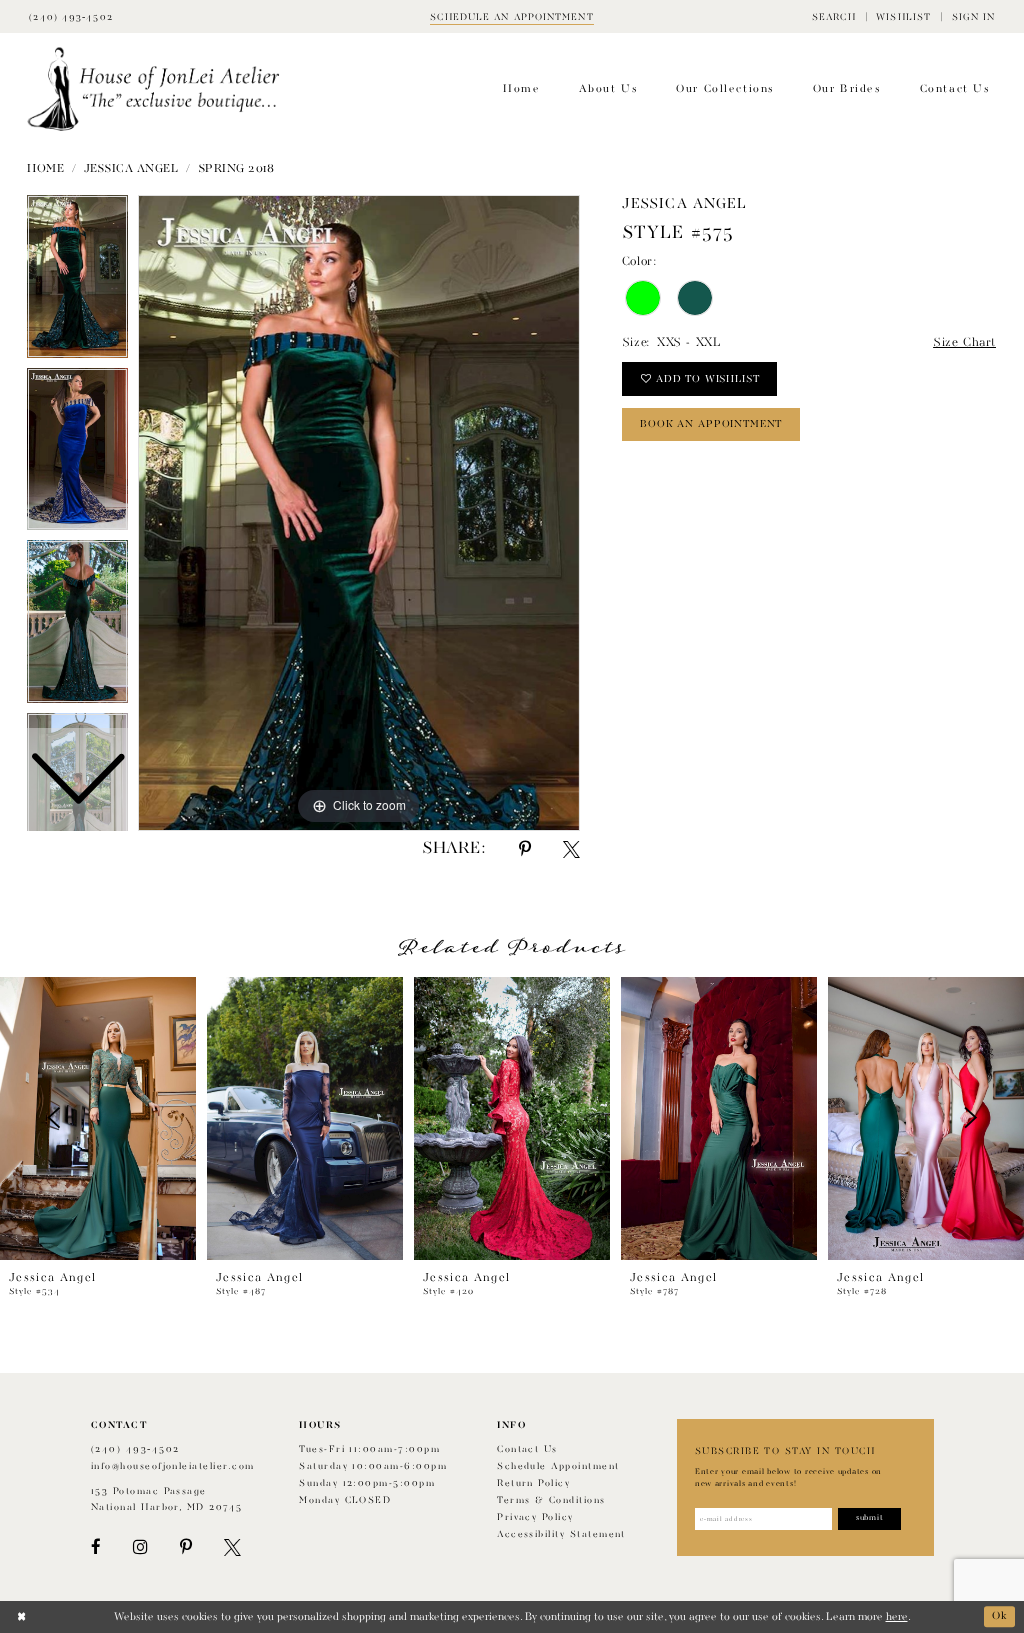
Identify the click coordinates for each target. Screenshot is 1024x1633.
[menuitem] (834, 16)
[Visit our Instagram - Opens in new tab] (140, 1547)
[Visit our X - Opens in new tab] (232, 1547)
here (897, 1617)
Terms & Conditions (551, 1500)
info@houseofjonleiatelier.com (173, 1466)
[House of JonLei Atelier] (153, 89)
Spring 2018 (236, 169)
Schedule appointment (558, 1466)
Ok (1000, 1617)
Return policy (533, 1483)
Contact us (527, 1449)
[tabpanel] (359, 513)
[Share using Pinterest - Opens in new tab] (525, 849)
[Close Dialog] (21, 1617)
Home (45, 169)
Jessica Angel (131, 169)
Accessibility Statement (561, 1534)
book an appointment (711, 424)
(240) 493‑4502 (135, 1449)
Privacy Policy (535, 1517)
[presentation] (98, 1118)
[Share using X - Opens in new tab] (571, 849)
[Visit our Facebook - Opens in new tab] (96, 1547)
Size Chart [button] (964, 343)
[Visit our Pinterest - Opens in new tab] (186, 1547)
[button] (834, 16)
